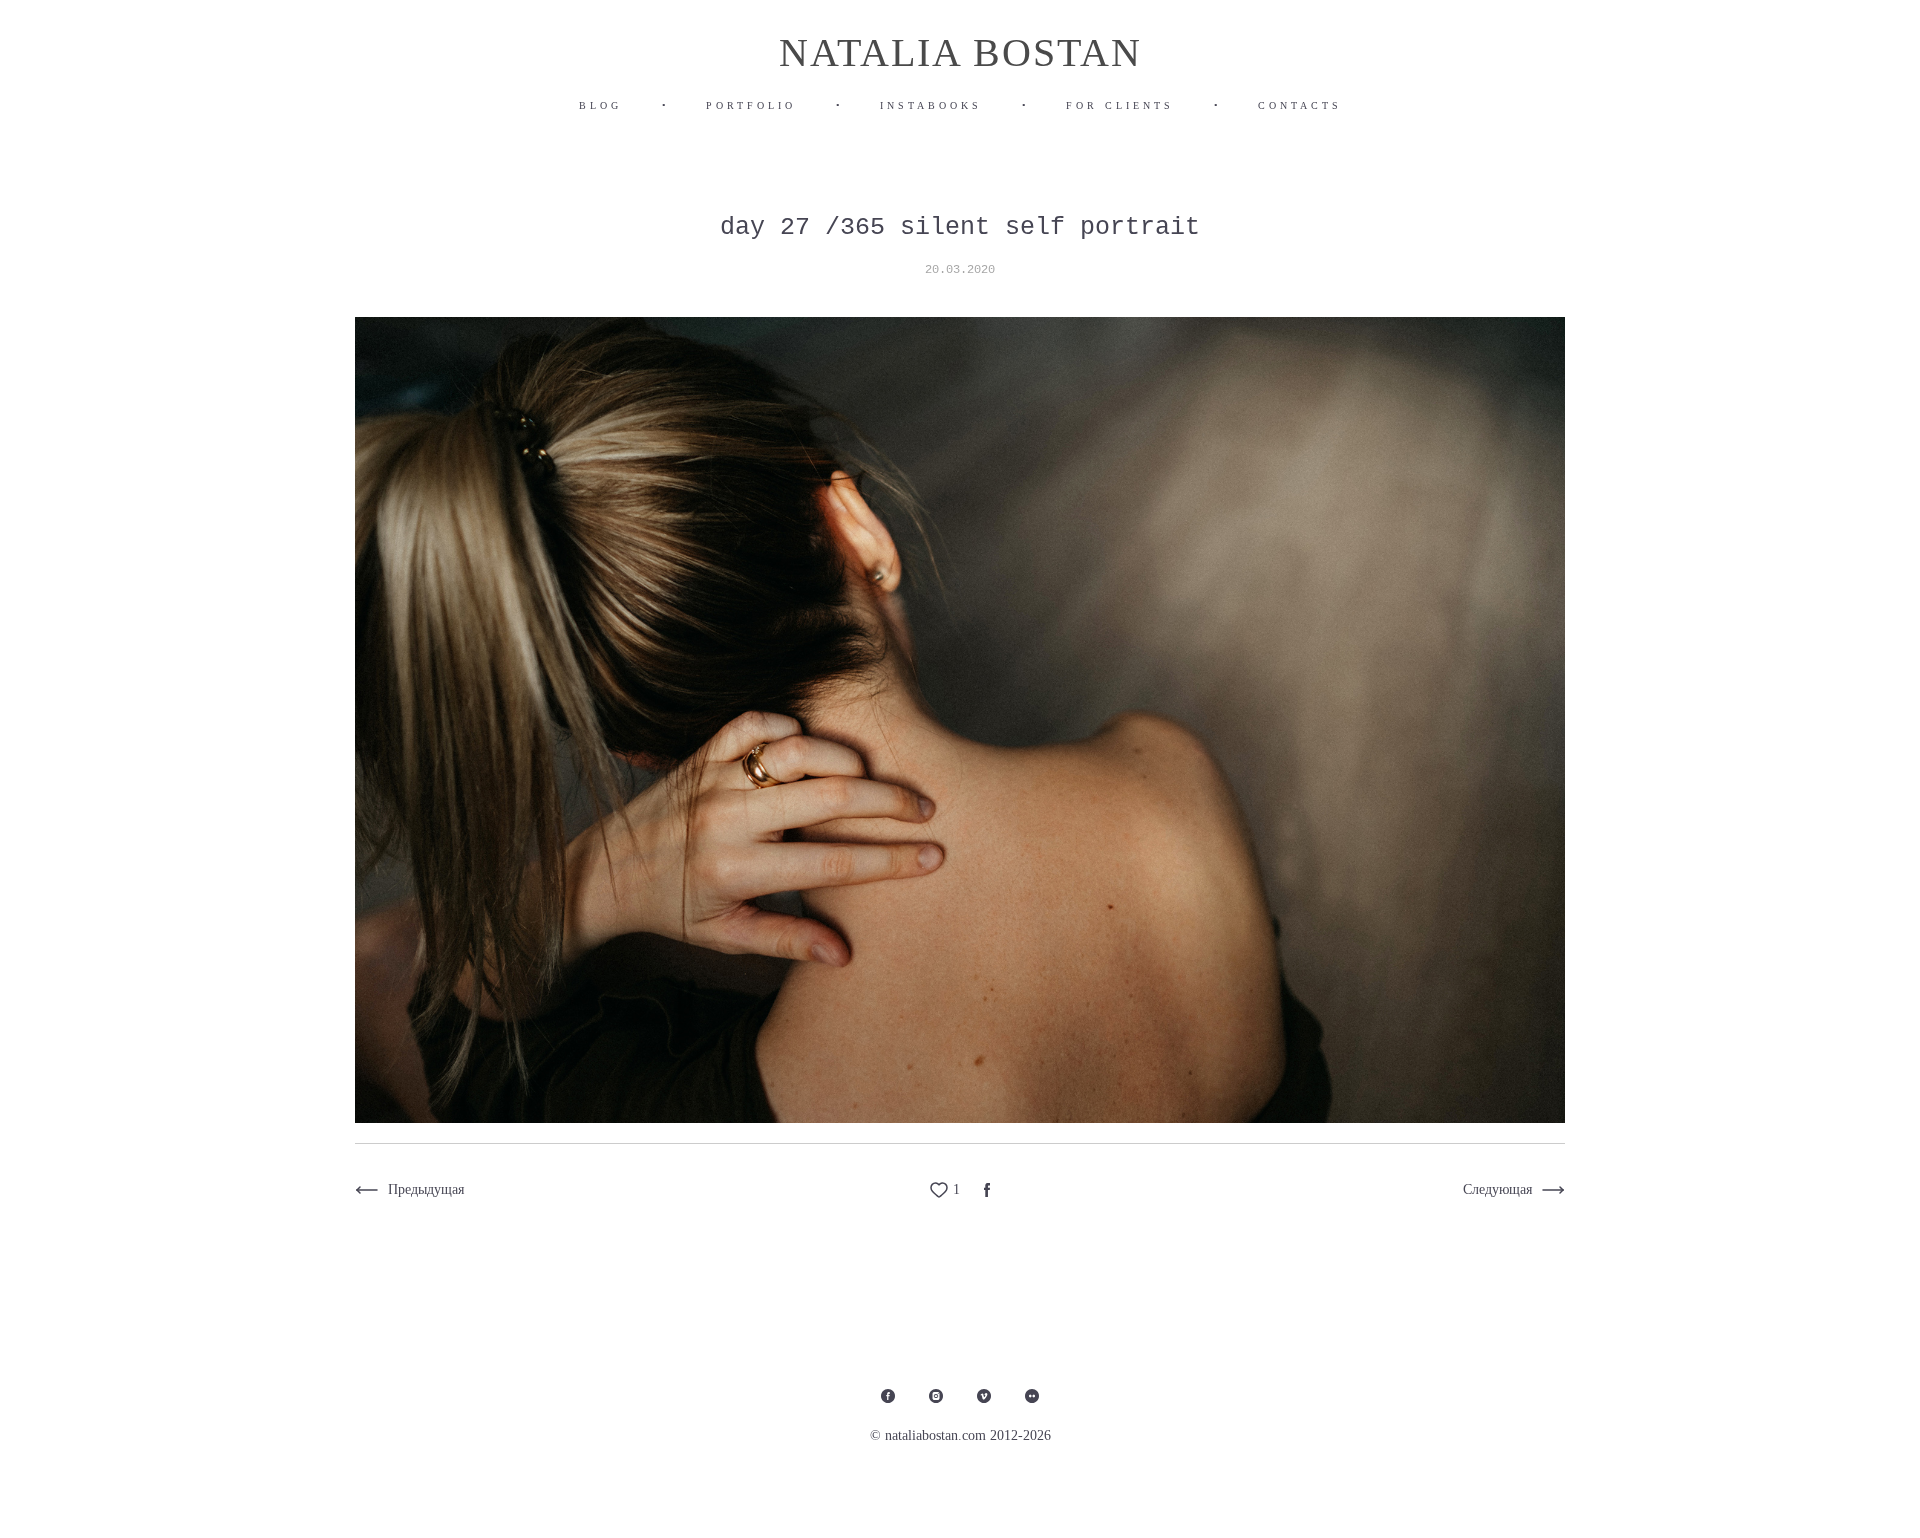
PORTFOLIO (751, 105)
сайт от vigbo (1726, 1491)
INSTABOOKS (931, 105)
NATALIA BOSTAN (960, 53)
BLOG (600, 105)
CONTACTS (1300, 105)
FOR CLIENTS (1120, 105)
